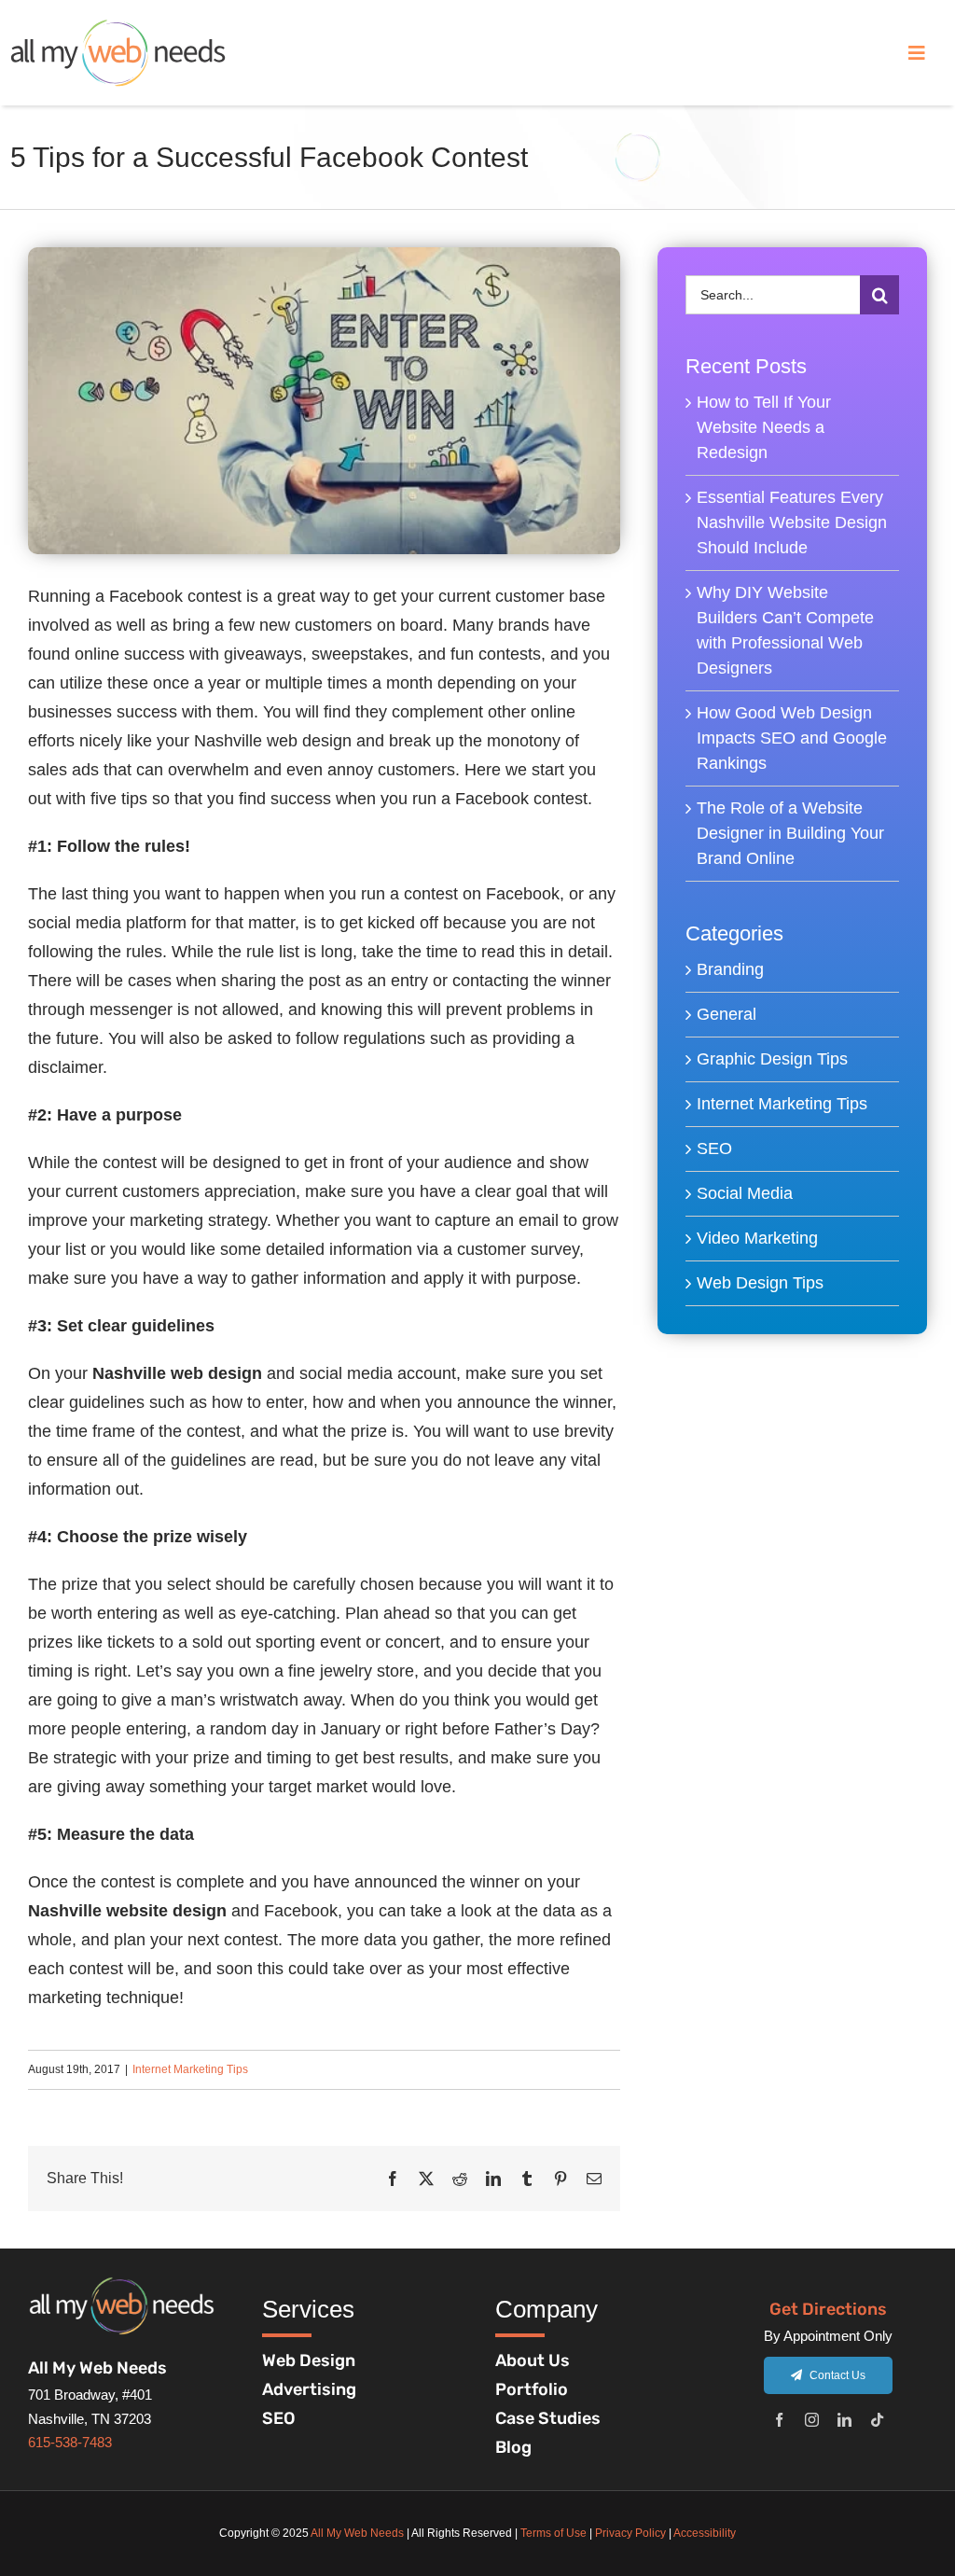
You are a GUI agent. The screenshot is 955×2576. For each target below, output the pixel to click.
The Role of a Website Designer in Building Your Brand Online (790, 833)
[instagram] (812, 2420)
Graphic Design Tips (772, 1059)
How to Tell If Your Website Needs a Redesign (764, 427)
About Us (533, 2360)
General (727, 1014)
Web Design (309, 2360)
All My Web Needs (357, 2533)
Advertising (309, 2389)
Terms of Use (554, 2533)
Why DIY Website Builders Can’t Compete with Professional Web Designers (785, 630)
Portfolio (532, 2389)
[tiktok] (877, 2420)
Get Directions (828, 2309)
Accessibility (705, 2533)
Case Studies (548, 2418)
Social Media (745, 1193)
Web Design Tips (760, 1283)
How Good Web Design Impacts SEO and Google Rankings (792, 738)
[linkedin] (844, 2420)
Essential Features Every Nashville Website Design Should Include (792, 522)
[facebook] (779, 2420)
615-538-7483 (70, 2442)
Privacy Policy (630, 2533)
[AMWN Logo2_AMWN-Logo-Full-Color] (118, 27)
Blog (513, 2447)
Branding (730, 969)
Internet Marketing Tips (190, 2069)
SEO (714, 1149)
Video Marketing (757, 1238)
